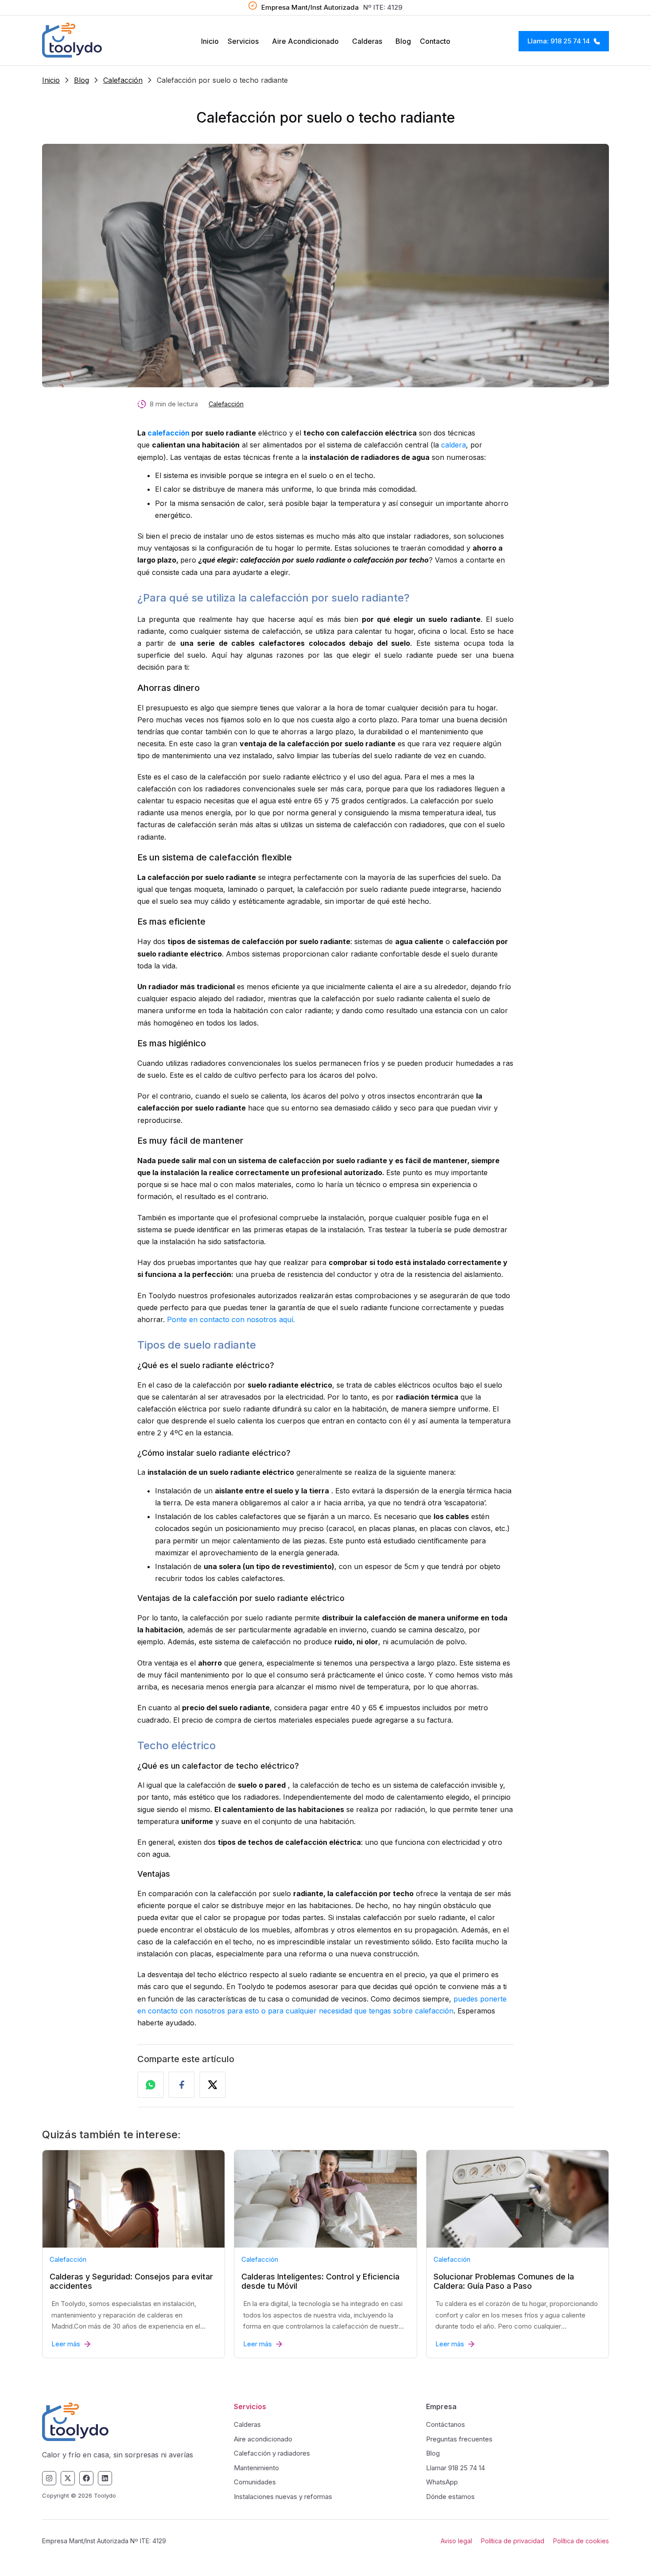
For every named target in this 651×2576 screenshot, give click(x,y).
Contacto (435, 41)
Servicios (243, 41)
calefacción (169, 433)
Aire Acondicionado (305, 41)
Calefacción (123, 80)
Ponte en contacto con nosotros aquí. (231, 1319)
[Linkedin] (105, 2478)
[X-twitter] (68, 2478)
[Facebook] (86, 2478)
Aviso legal (456, 2541)
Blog (403, 41)
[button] (245, 41)
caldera (453, 445)
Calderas (367, 41)
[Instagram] (49, 2478)
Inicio (210, 41)
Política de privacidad (513, 2541)
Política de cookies (581, 2541)
